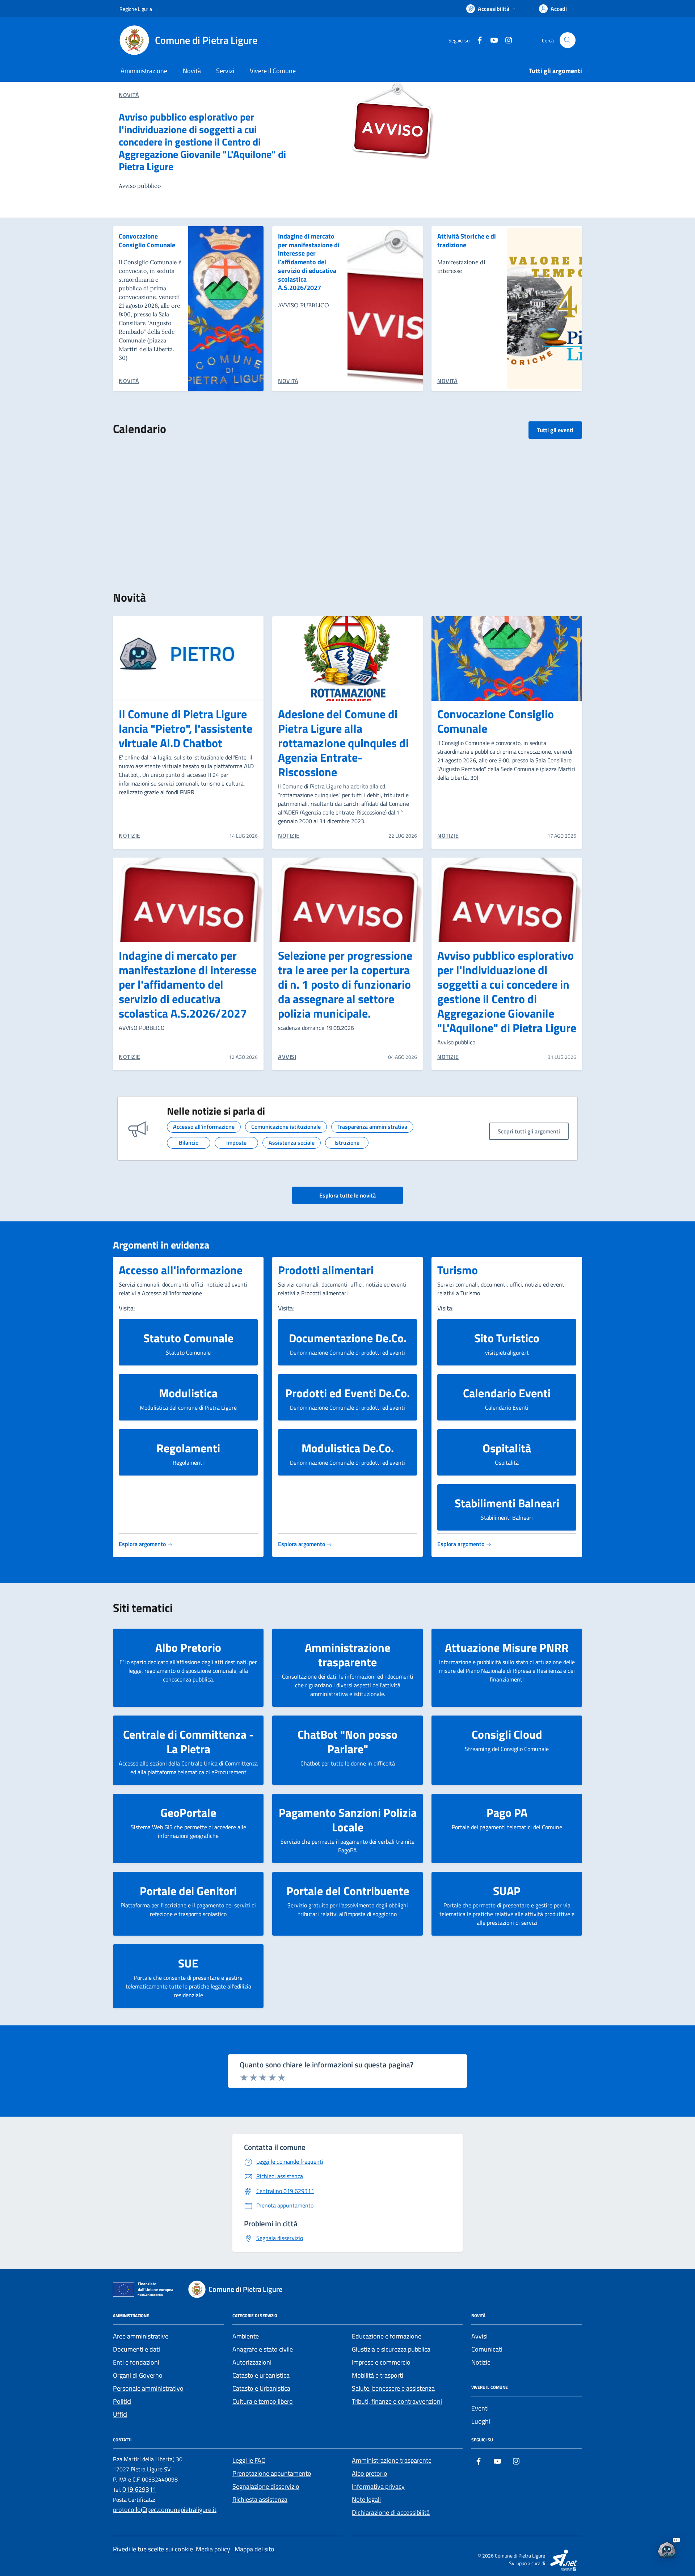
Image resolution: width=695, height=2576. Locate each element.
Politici (122, 2401)
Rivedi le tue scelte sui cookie (153, 2549)
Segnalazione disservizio (266, 2486)
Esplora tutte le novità (347, 1195)
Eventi (480, 2408)
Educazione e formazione (387, 2336)
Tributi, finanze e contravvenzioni (397, 2401)
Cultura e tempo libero (263, 2401)
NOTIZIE (130, 835)
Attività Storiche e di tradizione (467, 241)
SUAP (507, 1891)
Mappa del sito (254, 2549)
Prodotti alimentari (326, 1270)
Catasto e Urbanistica (261, 2388)
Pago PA (507, 1813)
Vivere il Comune (273, 71)
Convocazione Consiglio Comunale (147, 241)
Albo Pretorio (188, 1647)
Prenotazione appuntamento (272, 2473)
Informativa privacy (378, 2486)
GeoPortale (188, 1813)
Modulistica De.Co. (348, 1448)
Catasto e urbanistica (261, 2375)
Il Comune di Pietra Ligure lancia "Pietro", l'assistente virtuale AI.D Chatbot (186, 728)
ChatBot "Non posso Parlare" (347, 1742)
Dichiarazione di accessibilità (391, 2512)
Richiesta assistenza (260, 2499)
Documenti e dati (136, 2349)
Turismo (458, 1270)
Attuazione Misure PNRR (507, 1647)
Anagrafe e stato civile (263, 2349)
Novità (192, 71)
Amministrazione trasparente (347, 1655)
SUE (188, 1963)
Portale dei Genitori (188, 1891)
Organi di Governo (138, 2375)
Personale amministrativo (148, 2388)
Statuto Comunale (188, 1338)
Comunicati (487, 2349)
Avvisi (479, 2336)
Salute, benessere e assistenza (393, 2388)
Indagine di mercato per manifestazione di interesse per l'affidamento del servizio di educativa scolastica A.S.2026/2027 (309, 262)
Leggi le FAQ (249, 2460)
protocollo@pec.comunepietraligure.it (165, 2510)
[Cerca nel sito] (568, 40)
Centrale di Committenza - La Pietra (188, 1742)
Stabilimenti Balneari (507, 1503)
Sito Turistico (507, 1338)
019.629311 (139, 2489)
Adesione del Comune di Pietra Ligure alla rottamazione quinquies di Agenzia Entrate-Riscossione (343, 743)
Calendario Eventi (507, 1393)
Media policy (213, 2549)
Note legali (366, 2499)
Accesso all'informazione (181, 1270)
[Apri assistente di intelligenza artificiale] (667, 2548)
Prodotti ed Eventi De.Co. (347, 1393)
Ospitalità (507, 1448)
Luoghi (481, 2421)
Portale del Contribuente (348, 1891)
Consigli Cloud (507, 1734)
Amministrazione (144, 71)
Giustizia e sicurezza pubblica (391, 2349)
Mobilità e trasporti (378, 2375)
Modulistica (188, 1393)
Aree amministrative (141, 2336)
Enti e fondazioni (136, 2362)
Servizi (225, 71)
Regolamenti (188, 1448)
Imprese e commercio (381, 2362)
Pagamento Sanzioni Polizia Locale (348, 1820)
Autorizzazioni (252, 2362)
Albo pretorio (370, 2473)
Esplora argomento (143, 1544)
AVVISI (287, 1057)
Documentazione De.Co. (348, 1338)
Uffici (120, 2414)
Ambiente (246, 2336)
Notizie (481, 2362)
